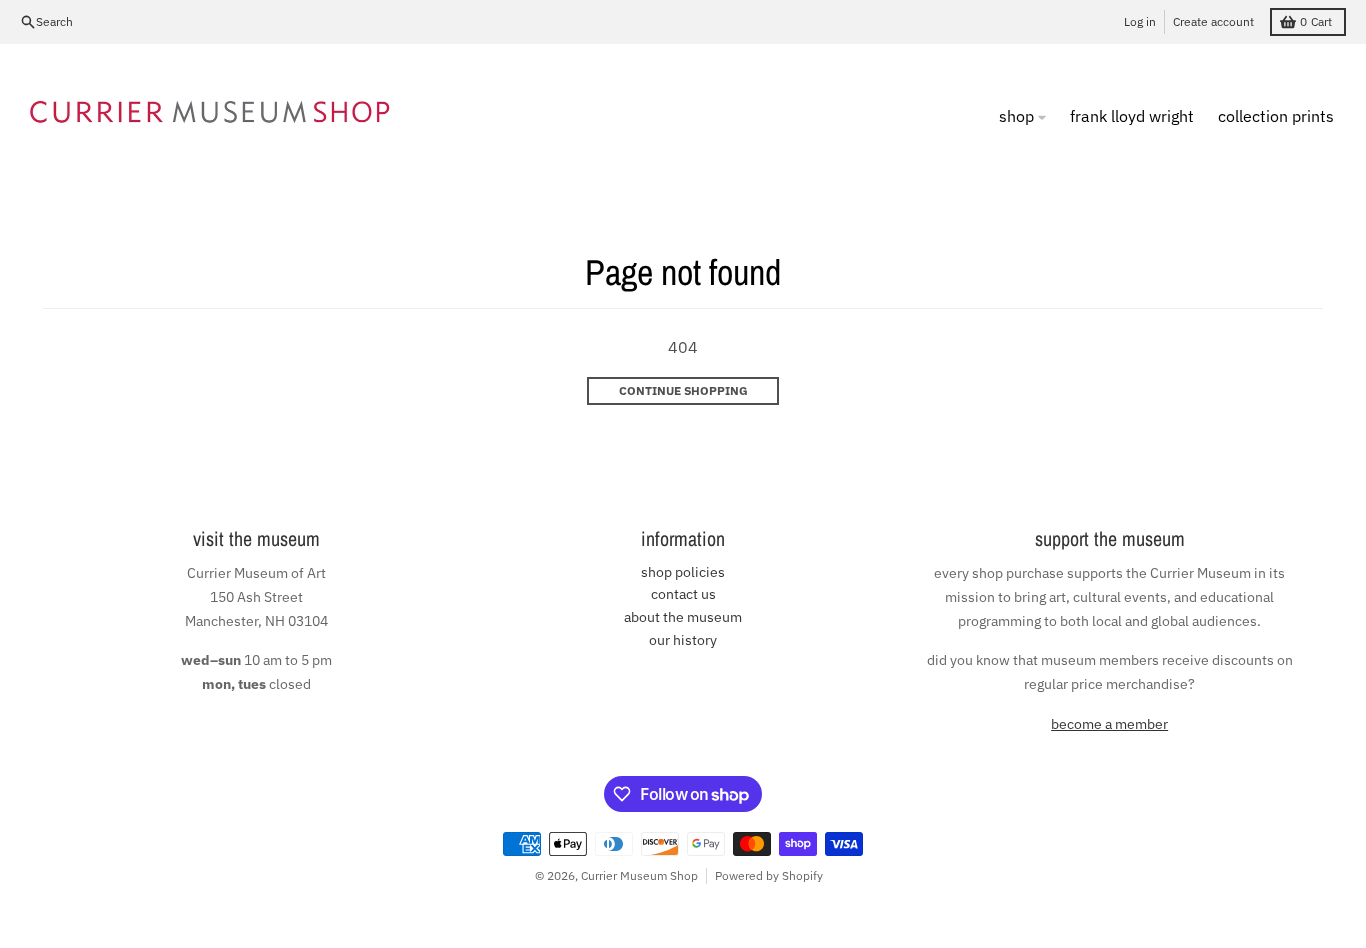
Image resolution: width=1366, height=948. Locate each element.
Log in (1140, 21)
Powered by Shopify (769, 875)
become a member (1109, 724)
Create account (1213, 21)
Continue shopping (683, 390)
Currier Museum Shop (639, 875)
